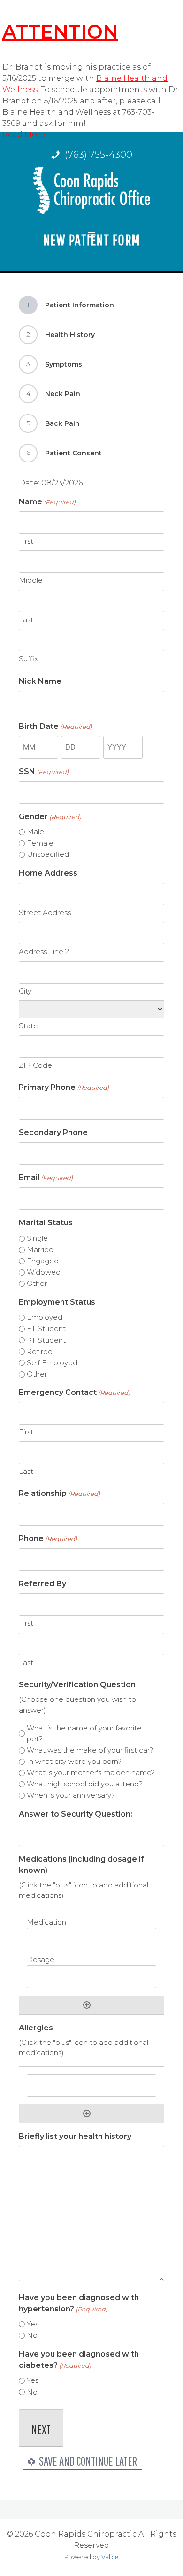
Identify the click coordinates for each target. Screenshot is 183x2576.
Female (40, 843)
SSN (44, 771)
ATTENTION (60, 32)
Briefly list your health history (75, 2136)
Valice (110, 2557)
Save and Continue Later (87, 2461)
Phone (48, 1539)
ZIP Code (35, 1065)
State (28, 1026)
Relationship (59, 1493)
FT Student (46, 1328)
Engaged (43, 1261)
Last (26, 620)
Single (37, 1238)
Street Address (45, 912)
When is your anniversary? (71, 1795)
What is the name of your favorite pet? (84, 1733)
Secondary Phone (53, 1132)
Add (87, 2005)
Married (40, 1249)
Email (46, 1178)
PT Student (46, 1340)
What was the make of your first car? (90, 1750)
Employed (45, 1317)
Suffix (28, 659)
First (26, 541)
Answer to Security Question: (76, 1814)
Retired (40, 1351)
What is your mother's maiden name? (91, 1773)
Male (35, 832)
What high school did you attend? (85, 1784)
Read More (24, 135)
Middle (31, 580)
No (32, 2335)
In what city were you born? (74, 1761)
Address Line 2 (44, 951)
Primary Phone (64, 1087)
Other (37, 1283)
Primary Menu (91, 243)
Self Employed (52, 1363)
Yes (33, 2324)
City (25, 991)
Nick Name (40, 681)
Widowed (44, 1272)
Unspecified (48, 854)
